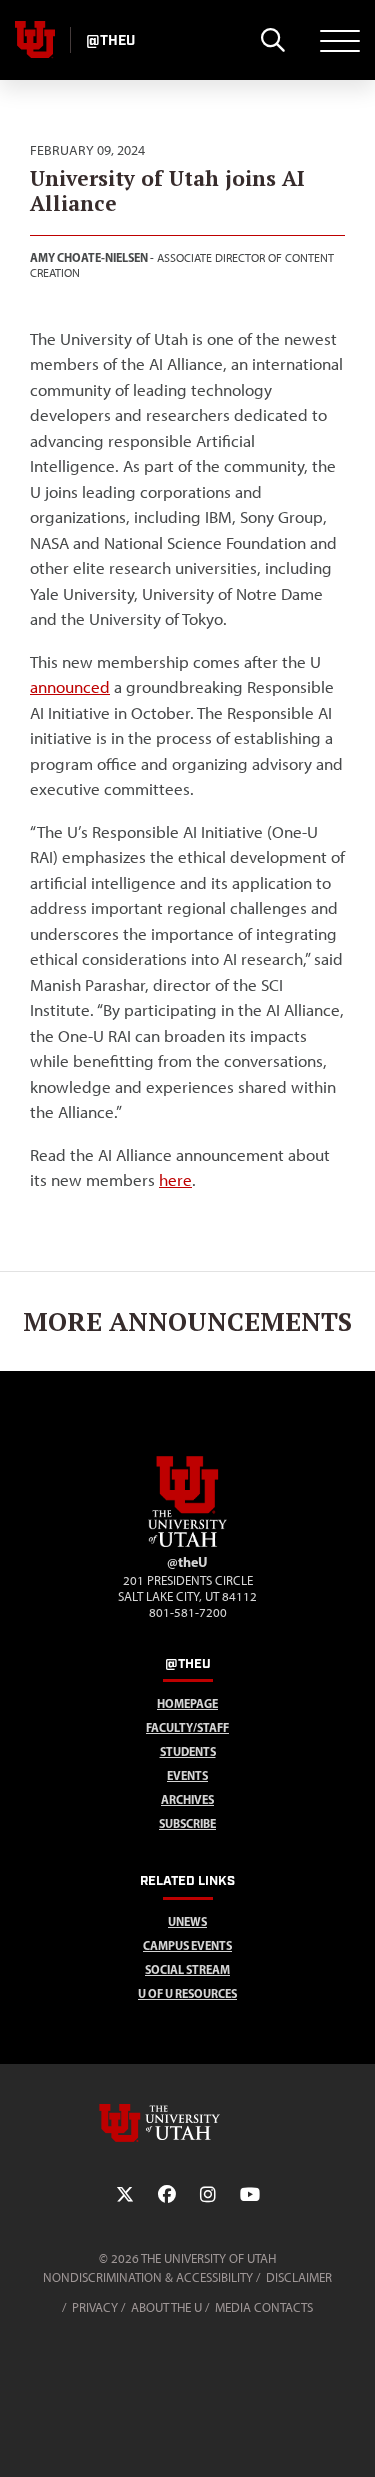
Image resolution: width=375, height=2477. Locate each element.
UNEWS (187, 1921)
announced (70, 687)
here (175, 1180)
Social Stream (187, 1969)
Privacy (95, 2307)
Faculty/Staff (187, 1727)
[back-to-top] (351, 2437)
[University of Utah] (188, 2123)
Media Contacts (264, 2307)
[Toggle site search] (272, 40)
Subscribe (187, 1823)
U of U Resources (187, 1993)
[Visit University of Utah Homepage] (35, 40)
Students (188, 1751)
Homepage (187, 1703)
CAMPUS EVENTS (187, 1945)
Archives (187, 1799)
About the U (166, 2307)
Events (187, 1775)
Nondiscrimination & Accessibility (148, 2277)
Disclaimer (299, 2277)
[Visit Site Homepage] (188, 1543)
